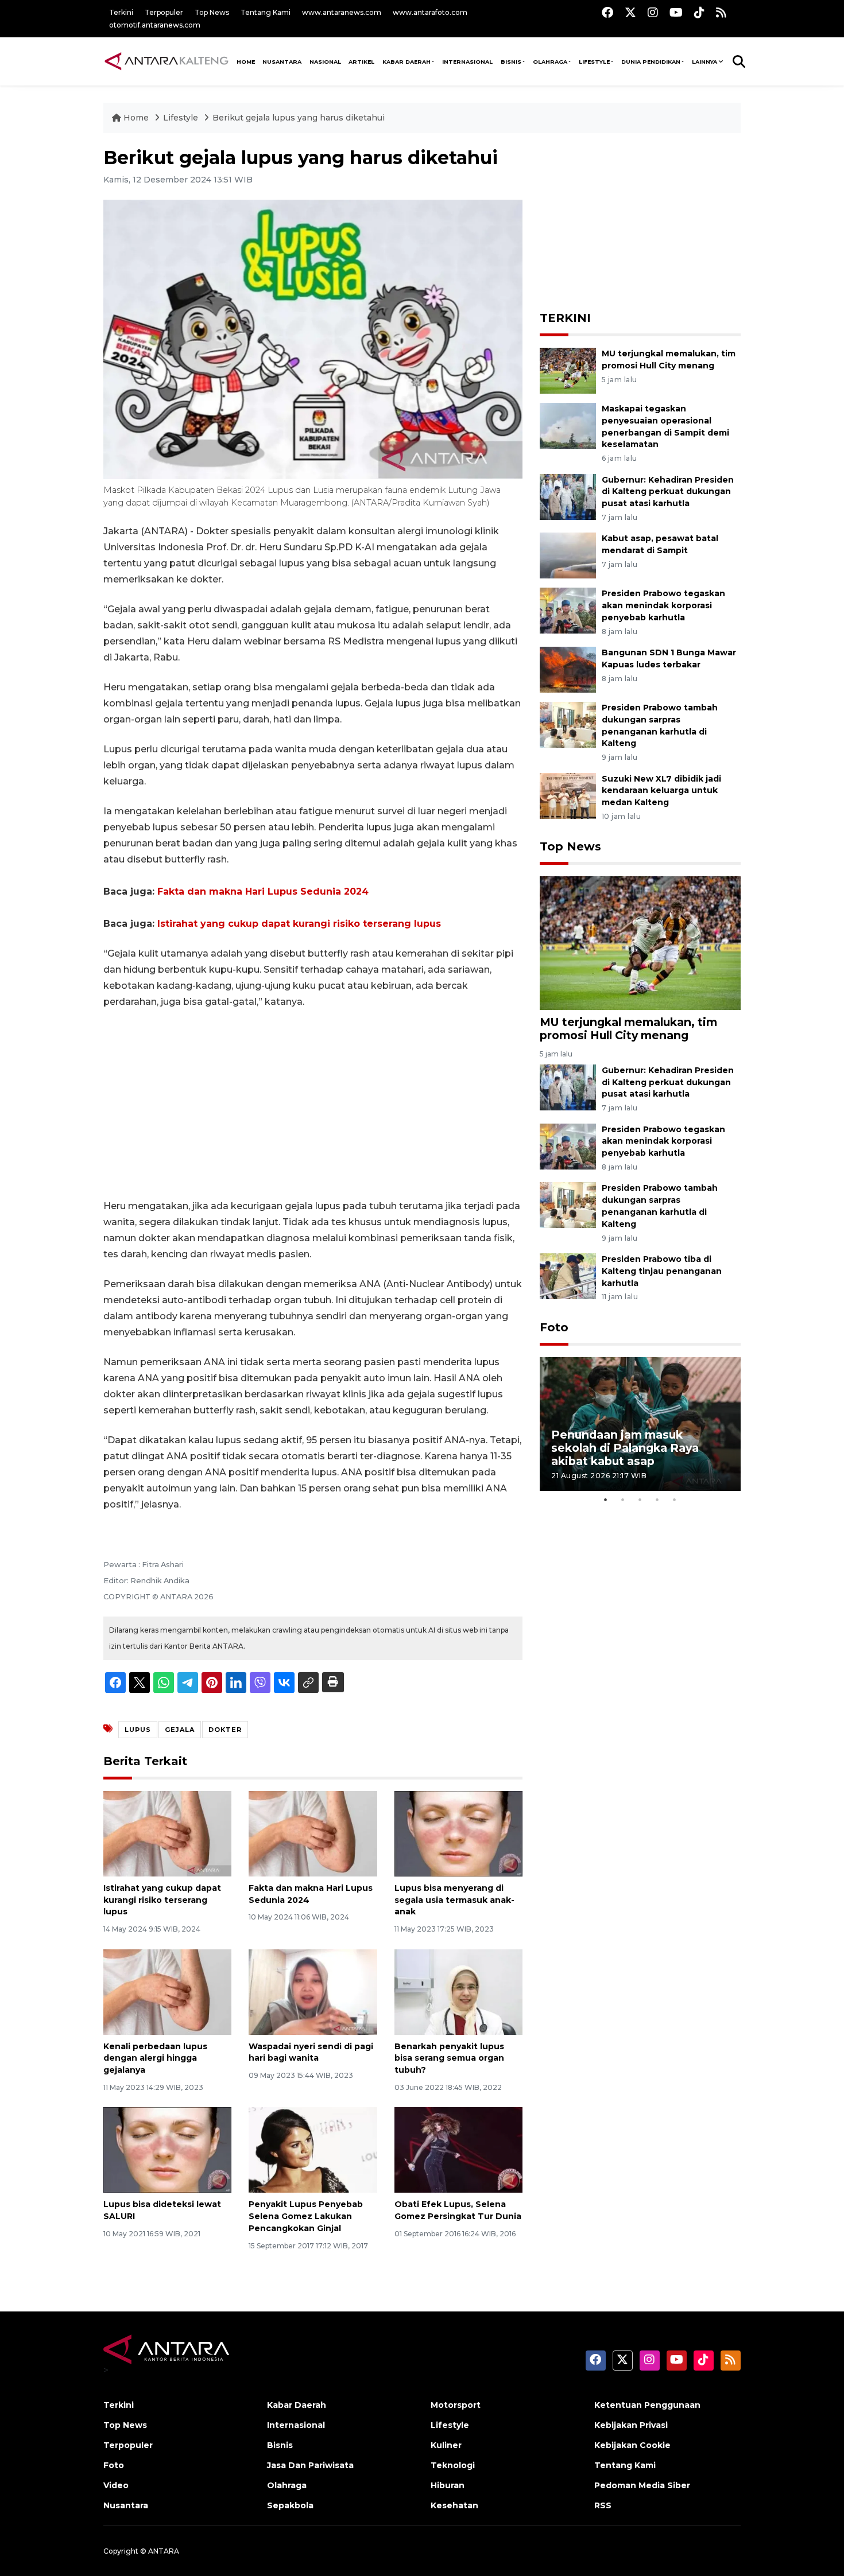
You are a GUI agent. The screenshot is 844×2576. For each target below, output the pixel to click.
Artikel (361, 62)
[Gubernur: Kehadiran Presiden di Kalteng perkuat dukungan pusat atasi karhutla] (568, 496)
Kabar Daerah (406, 62)
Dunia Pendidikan (651, 62)
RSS (603, 2505)
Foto (554, 1327)
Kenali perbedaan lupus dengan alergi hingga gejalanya (155, 2058)
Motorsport (456, 2405)
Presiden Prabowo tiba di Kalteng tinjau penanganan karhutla (662, 1271)
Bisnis (511, 62)
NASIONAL (325, 62)
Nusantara (126, 2505)
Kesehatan (454, 2505)
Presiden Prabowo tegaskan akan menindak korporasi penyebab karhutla (663, 605)
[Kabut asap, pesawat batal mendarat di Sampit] (568, 555)
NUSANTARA (282, 62)
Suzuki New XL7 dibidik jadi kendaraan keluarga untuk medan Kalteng (661, 791)
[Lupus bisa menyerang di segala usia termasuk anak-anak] (458, 1833)
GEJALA (180, 1730)
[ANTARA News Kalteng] (167, 61)
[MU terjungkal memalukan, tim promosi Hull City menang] (568, 370)
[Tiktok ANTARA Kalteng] (699, 12)
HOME (246, 62)
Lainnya (704, 62)
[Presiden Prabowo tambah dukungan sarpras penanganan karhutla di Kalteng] (568, 724)
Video (116, 2485)
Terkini (121, 12)
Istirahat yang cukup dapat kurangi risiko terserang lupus (299, 924)
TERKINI (565, 318)
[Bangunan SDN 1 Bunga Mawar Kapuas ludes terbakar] (568, 669)
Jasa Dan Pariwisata (310, 2465)
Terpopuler (164, 12)
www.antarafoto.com (430, 12)
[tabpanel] (640, 1424)
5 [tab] (675, 1499)
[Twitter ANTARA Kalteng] (630, 12)
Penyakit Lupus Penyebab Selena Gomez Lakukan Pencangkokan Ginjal (306, 2216)
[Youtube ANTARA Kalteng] (676, 12)
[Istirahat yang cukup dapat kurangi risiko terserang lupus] (167, 1833)
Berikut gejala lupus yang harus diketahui (299, 118)
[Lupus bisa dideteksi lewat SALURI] (167, 2149)
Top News (212, 12)
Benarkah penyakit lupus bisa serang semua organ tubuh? (449, 2058)
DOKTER (225, 1730)
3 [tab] (640, 1499)
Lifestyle (594, 62)
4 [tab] (657, 1499)
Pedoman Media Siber (642, 2485)
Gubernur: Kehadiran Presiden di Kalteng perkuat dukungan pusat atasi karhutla (668, 492)
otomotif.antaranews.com (155, 25)
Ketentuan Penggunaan (647, 2405)
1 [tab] (606, 1499)
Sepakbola (290, 2505)
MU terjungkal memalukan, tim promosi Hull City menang (628, 1029)
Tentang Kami (266, 12)
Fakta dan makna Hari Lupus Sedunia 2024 (263, 891)
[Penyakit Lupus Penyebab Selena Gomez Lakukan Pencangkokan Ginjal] (313, 2149)
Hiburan (448, 2485)
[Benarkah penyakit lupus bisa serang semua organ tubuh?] (458, 1991)
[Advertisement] (313, 1104)
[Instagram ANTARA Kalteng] (653, 12)
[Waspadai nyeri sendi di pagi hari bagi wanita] (313, 1991)
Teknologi (453, 2465)
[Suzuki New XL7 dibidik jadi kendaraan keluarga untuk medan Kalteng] (568, 795)
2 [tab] (623, 1499)
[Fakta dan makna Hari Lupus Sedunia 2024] (313, 1833)
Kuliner (446, 2445)
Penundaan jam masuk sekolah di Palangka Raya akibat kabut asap (625, 1448)
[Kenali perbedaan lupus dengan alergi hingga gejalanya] (167, 1991)
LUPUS (138, 1730)
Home (136, 118)
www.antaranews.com (342, 12)
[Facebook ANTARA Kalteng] (607, 12)
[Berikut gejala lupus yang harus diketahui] (640, 943)
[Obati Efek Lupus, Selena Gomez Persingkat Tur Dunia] (458, 2149)
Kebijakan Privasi (631, 2425)
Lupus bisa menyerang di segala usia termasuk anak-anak (454, 1900)
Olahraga (550, 62)
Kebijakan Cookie (632, 2445)
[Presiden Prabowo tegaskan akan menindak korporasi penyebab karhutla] (568, 610)
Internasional (467, 62)
